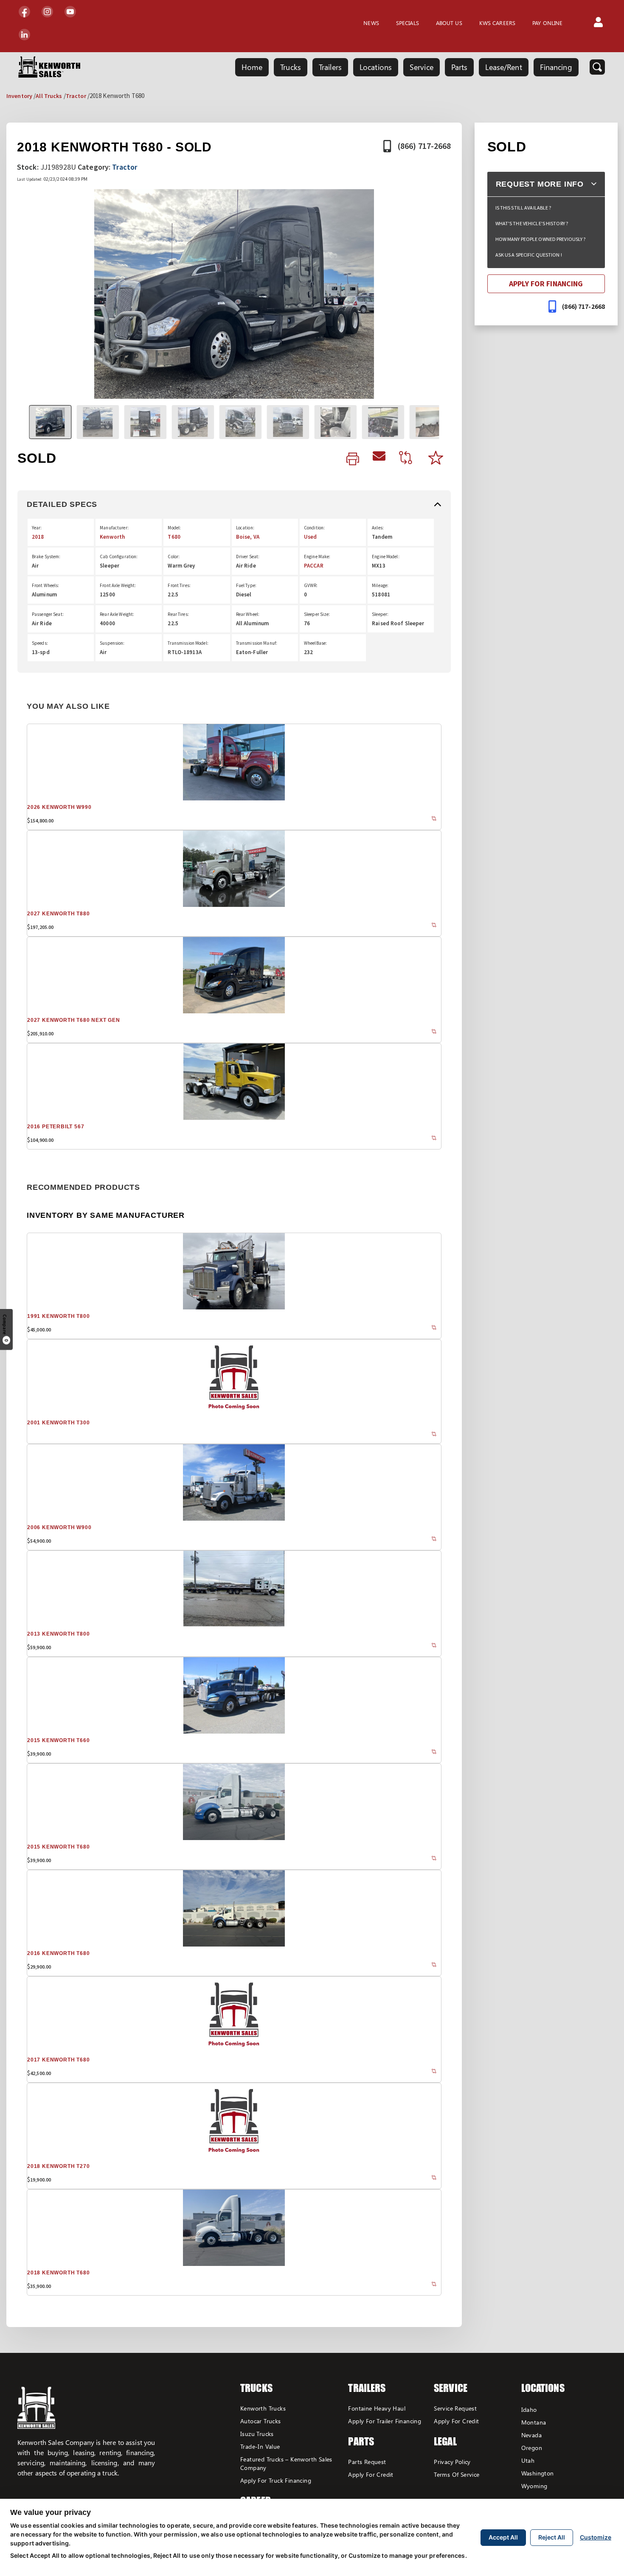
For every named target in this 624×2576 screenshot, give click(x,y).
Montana (534, 2422)
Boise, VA (248, 537)
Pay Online (547, 23)
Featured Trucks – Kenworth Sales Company (286, 2463)
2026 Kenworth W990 (59, 807)
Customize (596, 2537)
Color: (174, 557)
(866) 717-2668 (424, 146)
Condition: (314, 528)
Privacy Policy (452, 2462)
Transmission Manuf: (257, 643)
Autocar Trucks (261, 2421)
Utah (528, 2460)
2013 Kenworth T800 (58, 1634)
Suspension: (112, 643)
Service (422, 67)
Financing (556, 67)
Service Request (455, 2408)
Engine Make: (317, 557)
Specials (408, 23)
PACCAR (314, 566)
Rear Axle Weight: (117, 614)
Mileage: (380, 585)
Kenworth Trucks (263, 2408)
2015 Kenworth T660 (58, 1740)
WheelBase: (315, 643)
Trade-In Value (260, 2446)
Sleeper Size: (317, 614)
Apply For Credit (371, 2474)
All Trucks (49, 96)
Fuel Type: (246, 585)
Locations (376, 67)
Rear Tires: (178, 614)
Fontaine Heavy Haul (377, 2408)
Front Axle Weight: (118, 585)
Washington (538, 2473)
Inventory (19, 96)
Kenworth (112, 537)
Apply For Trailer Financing (385, 2421)
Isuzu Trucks (257, 2434)
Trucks (291, 67)
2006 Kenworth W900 (59, 1527)
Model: (174, 528)
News (371, 23)
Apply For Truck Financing (276, 2480)
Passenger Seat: (48, 614)
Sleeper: (380, 614)
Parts (460, 67)
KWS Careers (497, 23)
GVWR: (311, 585)
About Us (449, 23)
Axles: (378, 528)
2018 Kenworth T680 (58, 2273)
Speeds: (40, 643)
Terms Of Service (457, 2474)
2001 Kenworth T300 (58, 1423)
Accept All (503, 2537)
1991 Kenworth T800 (58, 1316)
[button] (598, 23)
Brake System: (46, 557)
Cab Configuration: (119, 557)
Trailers (330, 67)
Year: (37, 528)
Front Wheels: (46, 585)
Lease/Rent (503, 67)
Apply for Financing (546, 284)
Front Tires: (179, 585)
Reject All (552, 2537)
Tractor (76, 96)
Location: (245, 528)
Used (310, 537)
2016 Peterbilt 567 (56, 1127)
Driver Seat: (248, 557)
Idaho (529, 2410)
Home (252, 67)
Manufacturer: (114, 528)
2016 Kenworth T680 (58, 1953)
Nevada (531, 2435)
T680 (174, 537)
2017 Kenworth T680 (58, 2060)
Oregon (532, 2448)
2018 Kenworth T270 (58, 2166)
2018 (38, 537)
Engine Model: (386, 557)
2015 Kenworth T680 (58, 1847)
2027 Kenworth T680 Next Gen (74, 1020)
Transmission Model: (188, 643)
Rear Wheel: (248, 614)
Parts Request (367, 2462)
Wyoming (534, 2486)
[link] (353, 459)
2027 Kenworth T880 (58, 914)
